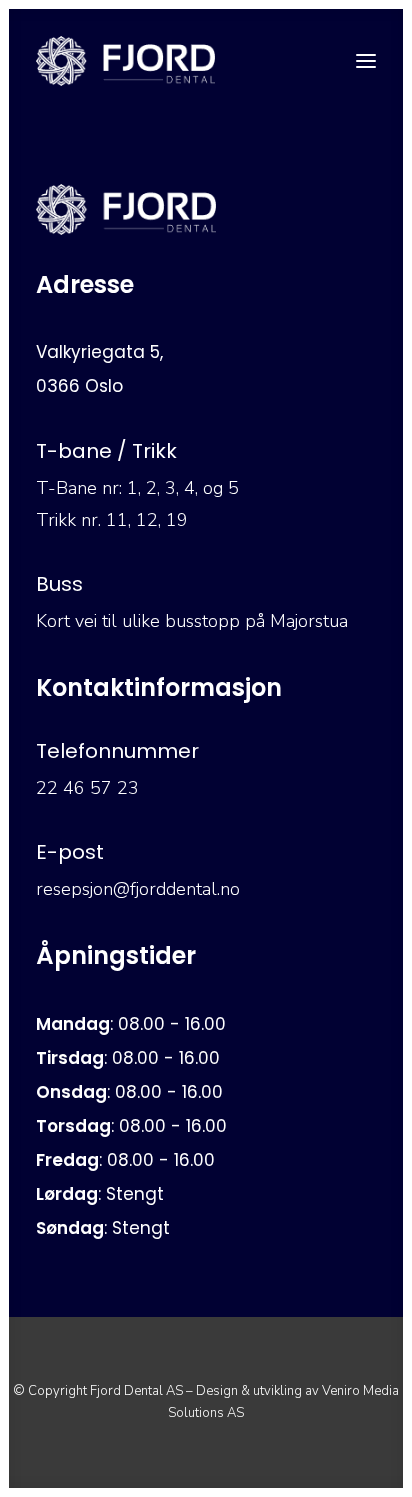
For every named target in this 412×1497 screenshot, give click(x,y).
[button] (366, 61)
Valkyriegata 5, (99, 352)
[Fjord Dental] (125, 61)
